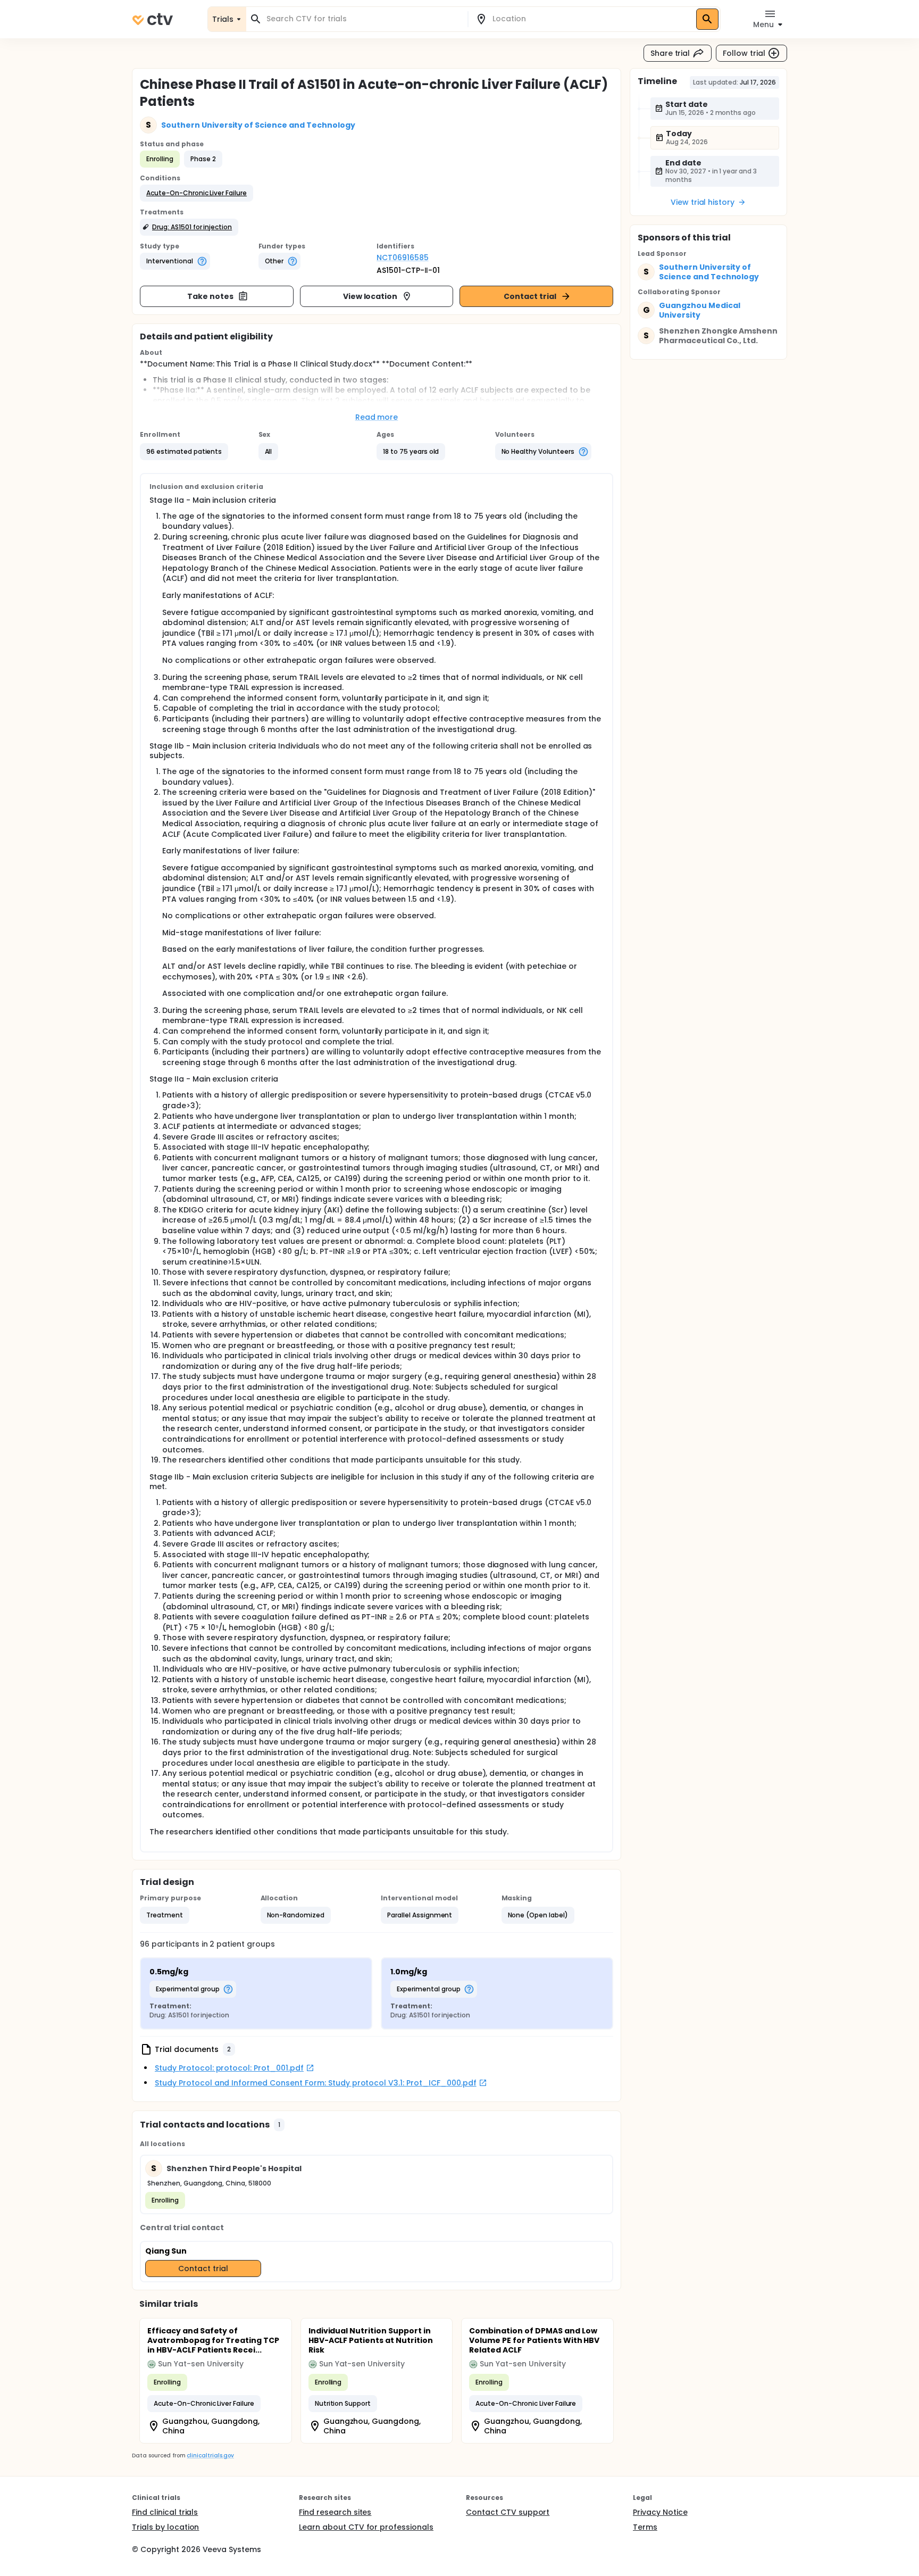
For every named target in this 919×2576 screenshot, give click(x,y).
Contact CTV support (508, 2512)
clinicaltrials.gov (210, 2455)
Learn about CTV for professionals (366, 2527)
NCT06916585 (403, 257)
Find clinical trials (165, 2512)
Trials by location (165, 2527)
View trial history (703, 202)
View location (370, 296)
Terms (645, 2527)
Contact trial (530, 296)
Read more (377, 417)
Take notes (210, 296)
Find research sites (335, 2512)
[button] (197, 193)
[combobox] (363, 19)
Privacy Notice (660, 2512)
